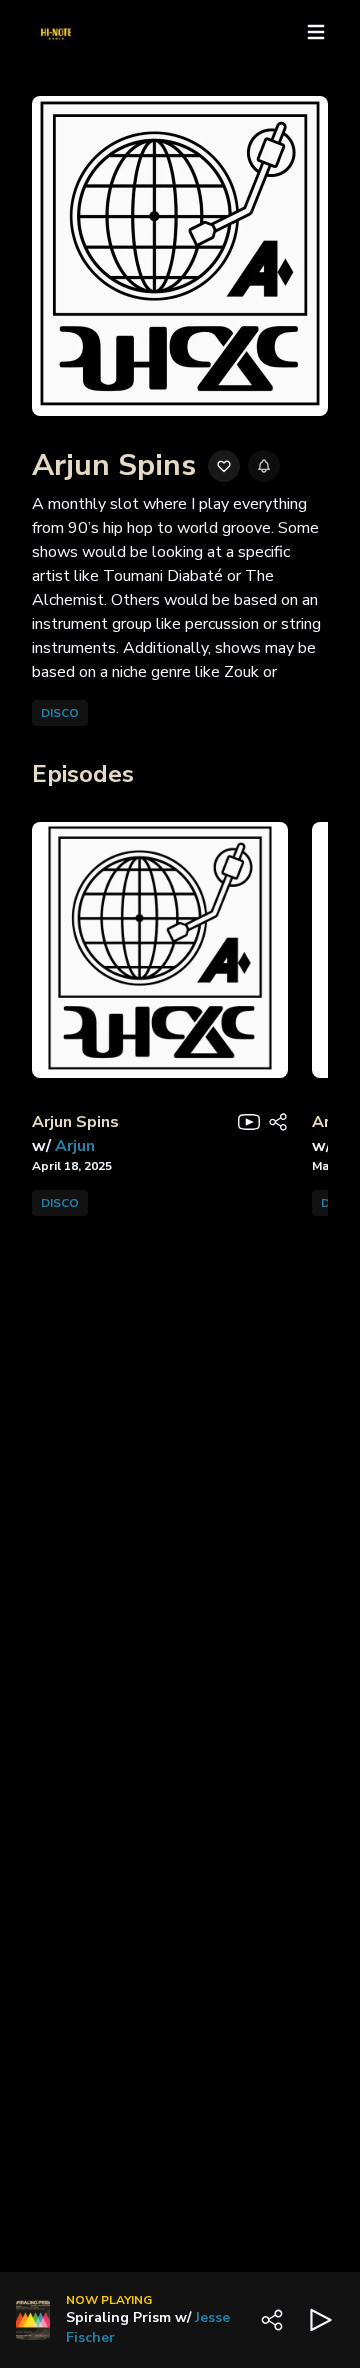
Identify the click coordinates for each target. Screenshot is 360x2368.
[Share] (278, 1122)
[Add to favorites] (224, 466)
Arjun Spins (75, 1122)
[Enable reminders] (264, 466)
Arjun (75, 1146)
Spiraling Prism (118, 2317)
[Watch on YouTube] (249, 1122)
